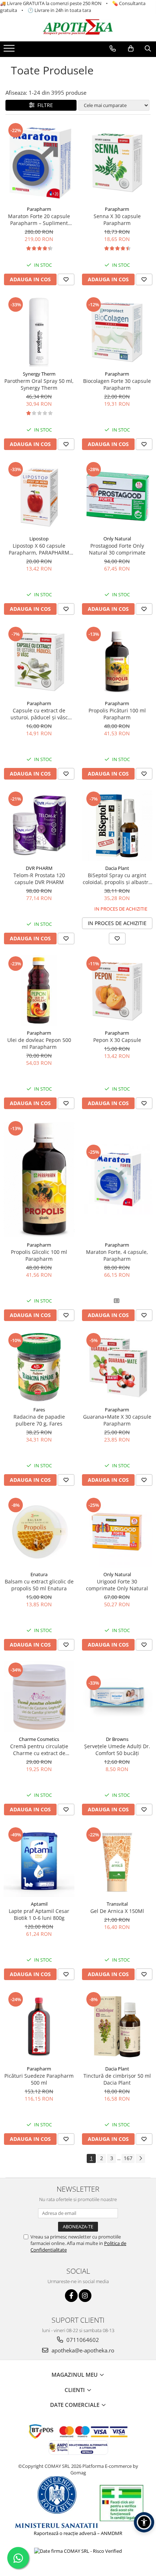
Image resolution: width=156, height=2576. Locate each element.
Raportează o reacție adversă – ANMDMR (78, 2533)
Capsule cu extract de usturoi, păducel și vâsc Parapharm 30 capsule (39, 714)
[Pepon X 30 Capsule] (117, 991)
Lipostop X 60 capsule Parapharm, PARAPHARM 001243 (39, 549)
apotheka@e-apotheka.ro (82, 2350)
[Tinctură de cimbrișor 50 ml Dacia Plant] (117, 2026)
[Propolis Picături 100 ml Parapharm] (117, 661)
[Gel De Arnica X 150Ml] (117, 1862)
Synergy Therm (39, 374)
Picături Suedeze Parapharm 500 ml (39, 2079)
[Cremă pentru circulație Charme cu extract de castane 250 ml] (39, 1697)
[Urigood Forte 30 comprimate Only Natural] (117, 1532)
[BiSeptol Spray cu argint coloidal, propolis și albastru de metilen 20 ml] (117, 826)
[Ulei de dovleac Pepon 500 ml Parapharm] (39, 991)
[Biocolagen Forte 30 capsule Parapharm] (117, 332)
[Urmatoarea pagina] (140, 2158)
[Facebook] (71, 2296)
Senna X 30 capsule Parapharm (117, 220)
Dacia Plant (117, 868)
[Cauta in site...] (148, 49)
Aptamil (39, 1904)
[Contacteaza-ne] (113, 49)
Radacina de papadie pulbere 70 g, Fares (39, 1420)
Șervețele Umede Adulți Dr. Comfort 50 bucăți (117, 1750)
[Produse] (10, 50)
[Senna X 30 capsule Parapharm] (117, 162)
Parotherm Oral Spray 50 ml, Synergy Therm (39, 384)
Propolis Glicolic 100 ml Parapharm (39, 1255)
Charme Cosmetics (39, 1739)
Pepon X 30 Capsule (117, 1040)
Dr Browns (117, 1739)
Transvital (117, 1904)
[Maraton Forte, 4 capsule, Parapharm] (117, 1179)
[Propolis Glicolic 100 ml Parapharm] (39, 1179)
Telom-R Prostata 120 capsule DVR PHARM (39, 879)
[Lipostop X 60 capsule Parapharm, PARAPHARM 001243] (39, 496)
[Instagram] (85, 2296)
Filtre (44, 105)
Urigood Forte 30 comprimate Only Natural (117, 1585)
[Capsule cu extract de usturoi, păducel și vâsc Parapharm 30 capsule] (39, 661)
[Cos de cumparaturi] (131, 49)
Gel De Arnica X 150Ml (117, 1911)
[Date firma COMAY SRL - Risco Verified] (78, 2551)
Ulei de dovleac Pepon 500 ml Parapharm (39, 1043)
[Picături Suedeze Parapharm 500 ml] (39, 2026)
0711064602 (82, 2340)
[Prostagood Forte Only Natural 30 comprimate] (117, 496)
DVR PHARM (39, 868)
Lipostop (39, 539)
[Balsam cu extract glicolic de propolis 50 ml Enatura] (39, 1532)
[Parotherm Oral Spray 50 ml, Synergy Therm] (39, 332)
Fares (39, 1410)
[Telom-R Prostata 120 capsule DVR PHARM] (39, 826)
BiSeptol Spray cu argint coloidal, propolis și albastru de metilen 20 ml (117, 879)
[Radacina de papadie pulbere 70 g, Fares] (39, 1367)
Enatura (39, 1574)
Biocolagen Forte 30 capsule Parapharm (117, 384)
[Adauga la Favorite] (66, 279)
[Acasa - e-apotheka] (78, 27)
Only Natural (117, 539)
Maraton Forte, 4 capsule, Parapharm (117, 1255)
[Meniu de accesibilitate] (144, 2522)
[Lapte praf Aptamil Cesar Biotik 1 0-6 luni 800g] (39, 1862)
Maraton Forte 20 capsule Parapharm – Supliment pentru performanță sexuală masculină (39, 220)
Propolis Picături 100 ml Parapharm (117, 714)
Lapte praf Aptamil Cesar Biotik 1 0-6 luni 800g (39, 1914)
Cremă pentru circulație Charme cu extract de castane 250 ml (39, 1750)
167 (128, 2158)
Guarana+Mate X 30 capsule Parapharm (117, 1420)
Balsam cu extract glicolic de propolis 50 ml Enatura (39, 1585)
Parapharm (39, 209)
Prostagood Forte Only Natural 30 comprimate (117, 549)
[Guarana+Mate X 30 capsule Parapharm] (117, 1367)
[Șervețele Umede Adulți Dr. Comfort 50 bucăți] (117, 1697)
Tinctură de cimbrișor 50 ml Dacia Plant (117, 2079)
